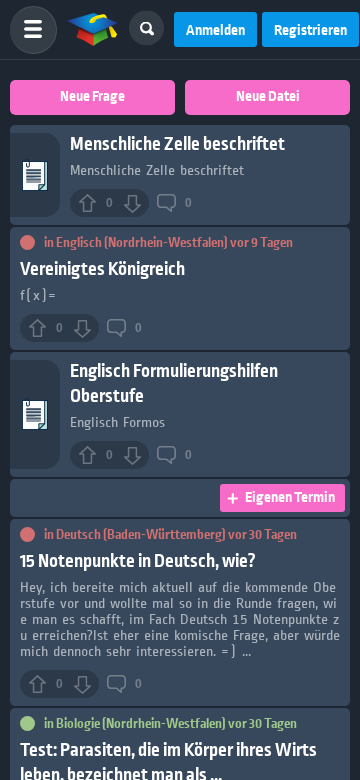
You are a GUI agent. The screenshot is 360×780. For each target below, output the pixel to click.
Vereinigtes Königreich (102, 269)
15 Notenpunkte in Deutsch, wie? (138, 561)
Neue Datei (268, 97)
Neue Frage (92, 97)
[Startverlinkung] (93, 30)
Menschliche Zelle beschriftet (177, 144)
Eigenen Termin (290, 498)
